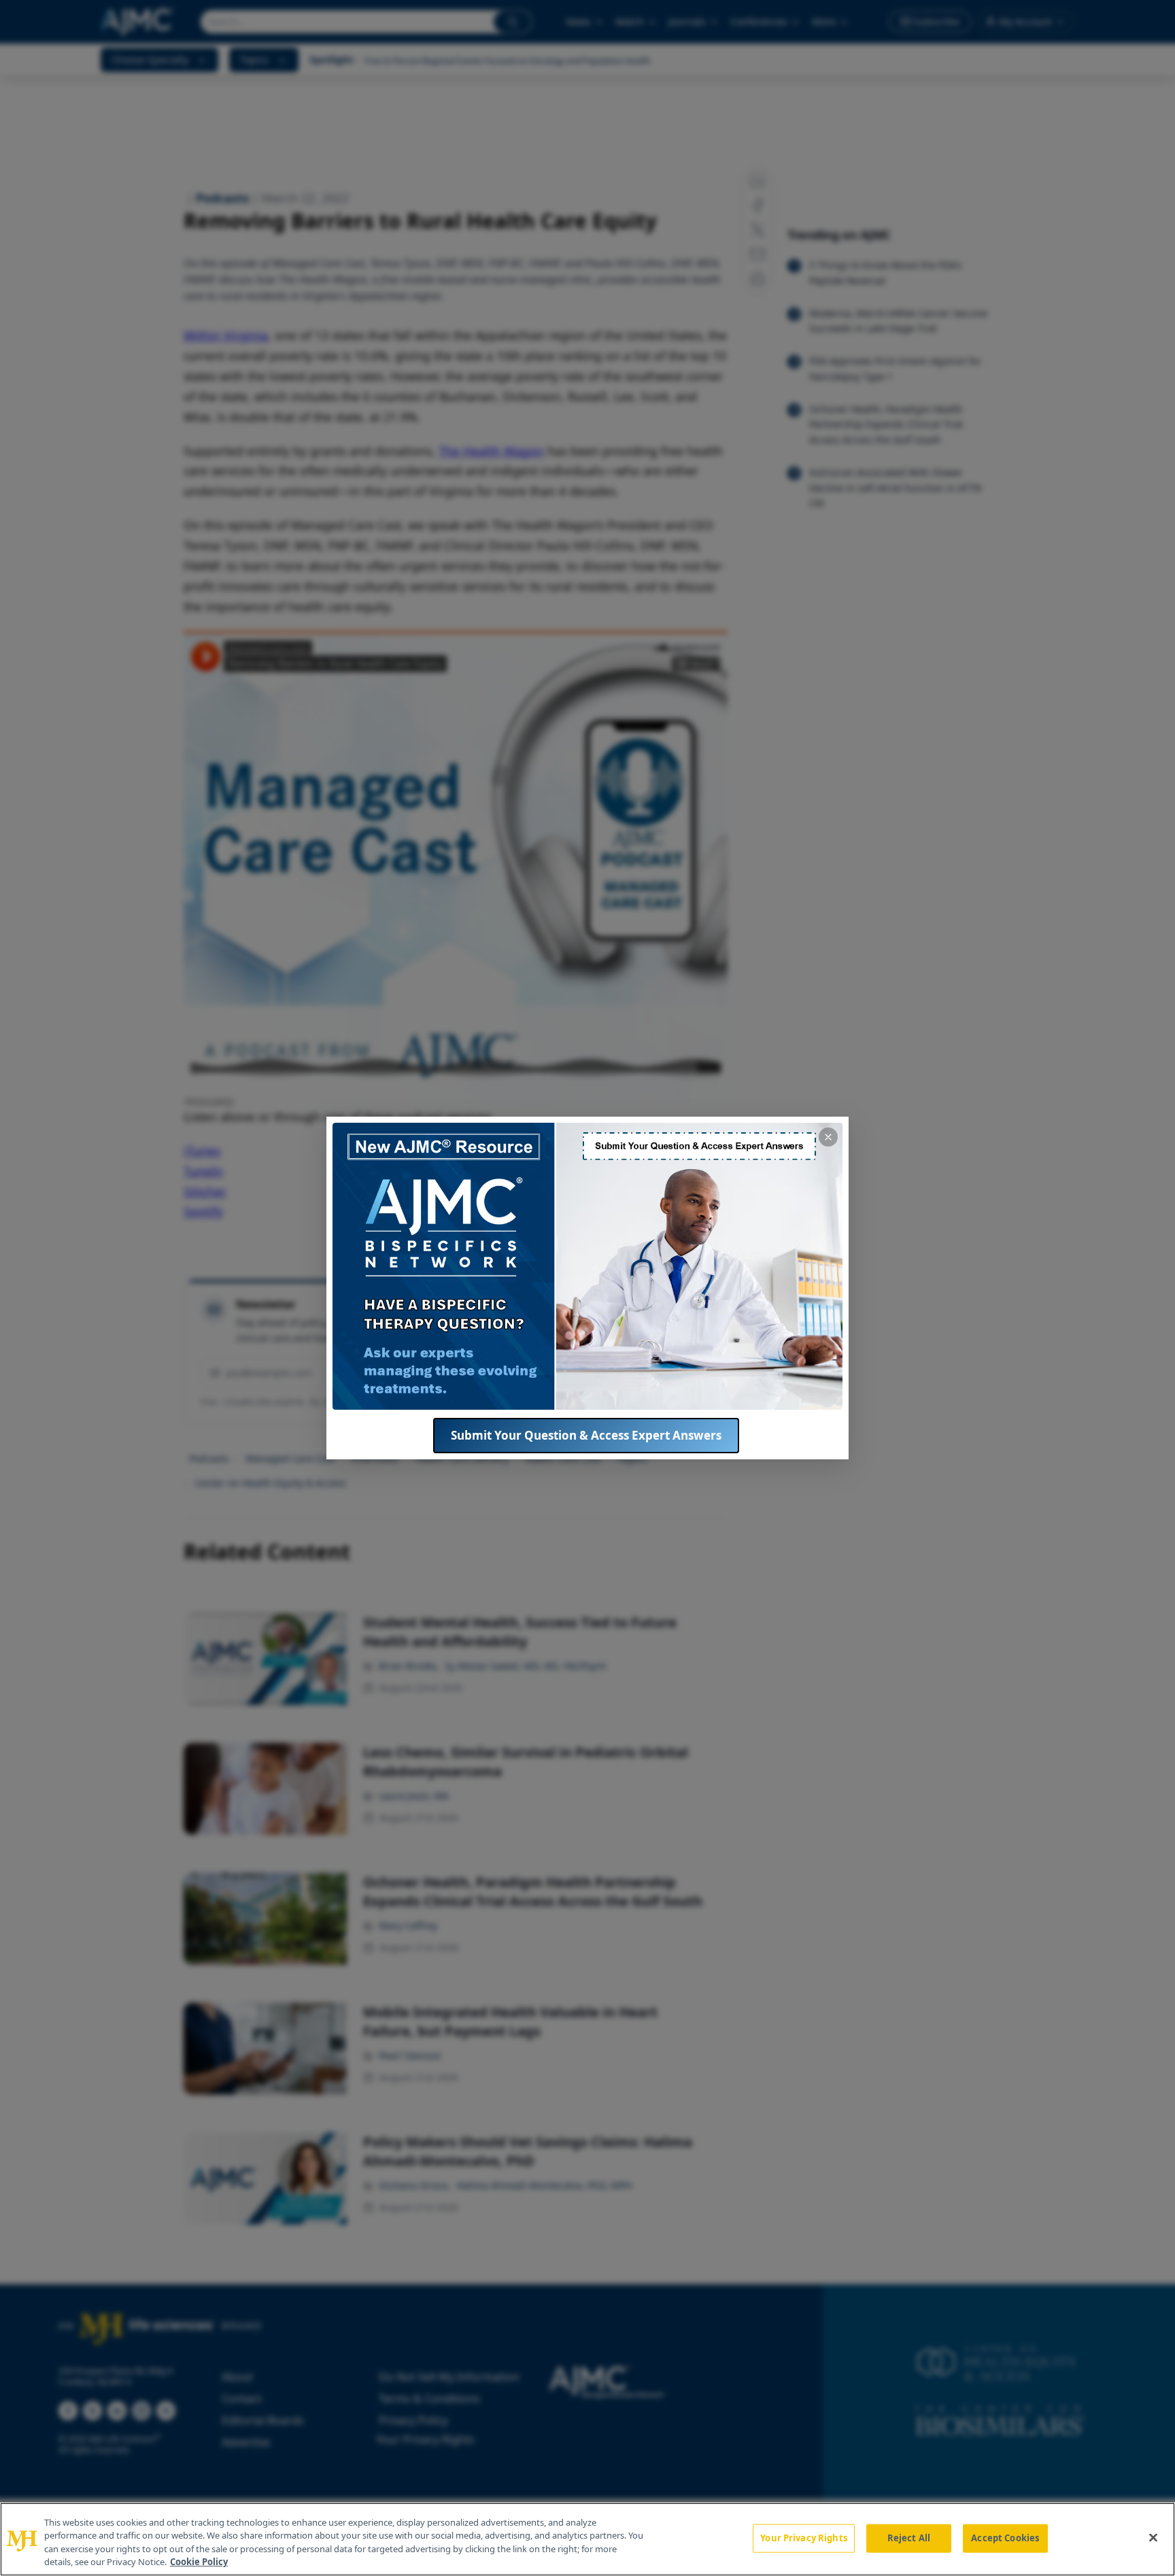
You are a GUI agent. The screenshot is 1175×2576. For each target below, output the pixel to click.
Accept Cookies (1005, 2538)
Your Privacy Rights (803, 2538)
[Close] (1153, 2537)
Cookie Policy (199, 2562)
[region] (587, 2539)
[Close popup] (828, 1137)
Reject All (909, 2538)
